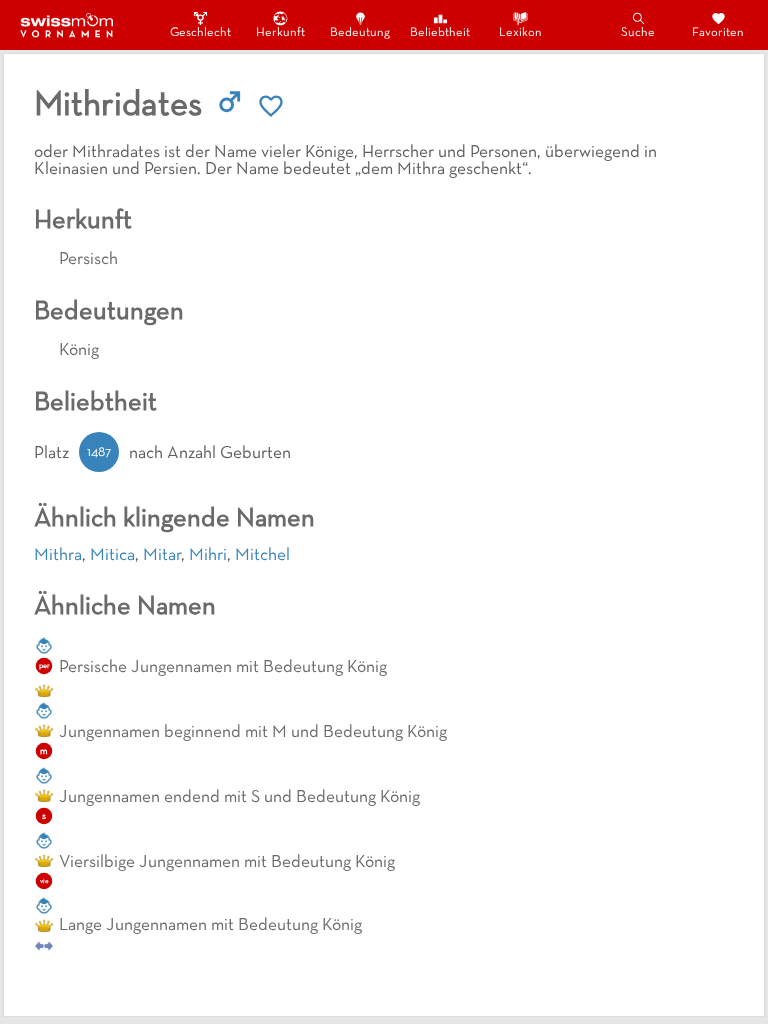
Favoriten (718, 33)
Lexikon (520, 33)
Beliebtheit (440, 33)
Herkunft (280, 33)
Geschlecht (200, 33)
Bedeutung (360, 33)
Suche (638, 33)
